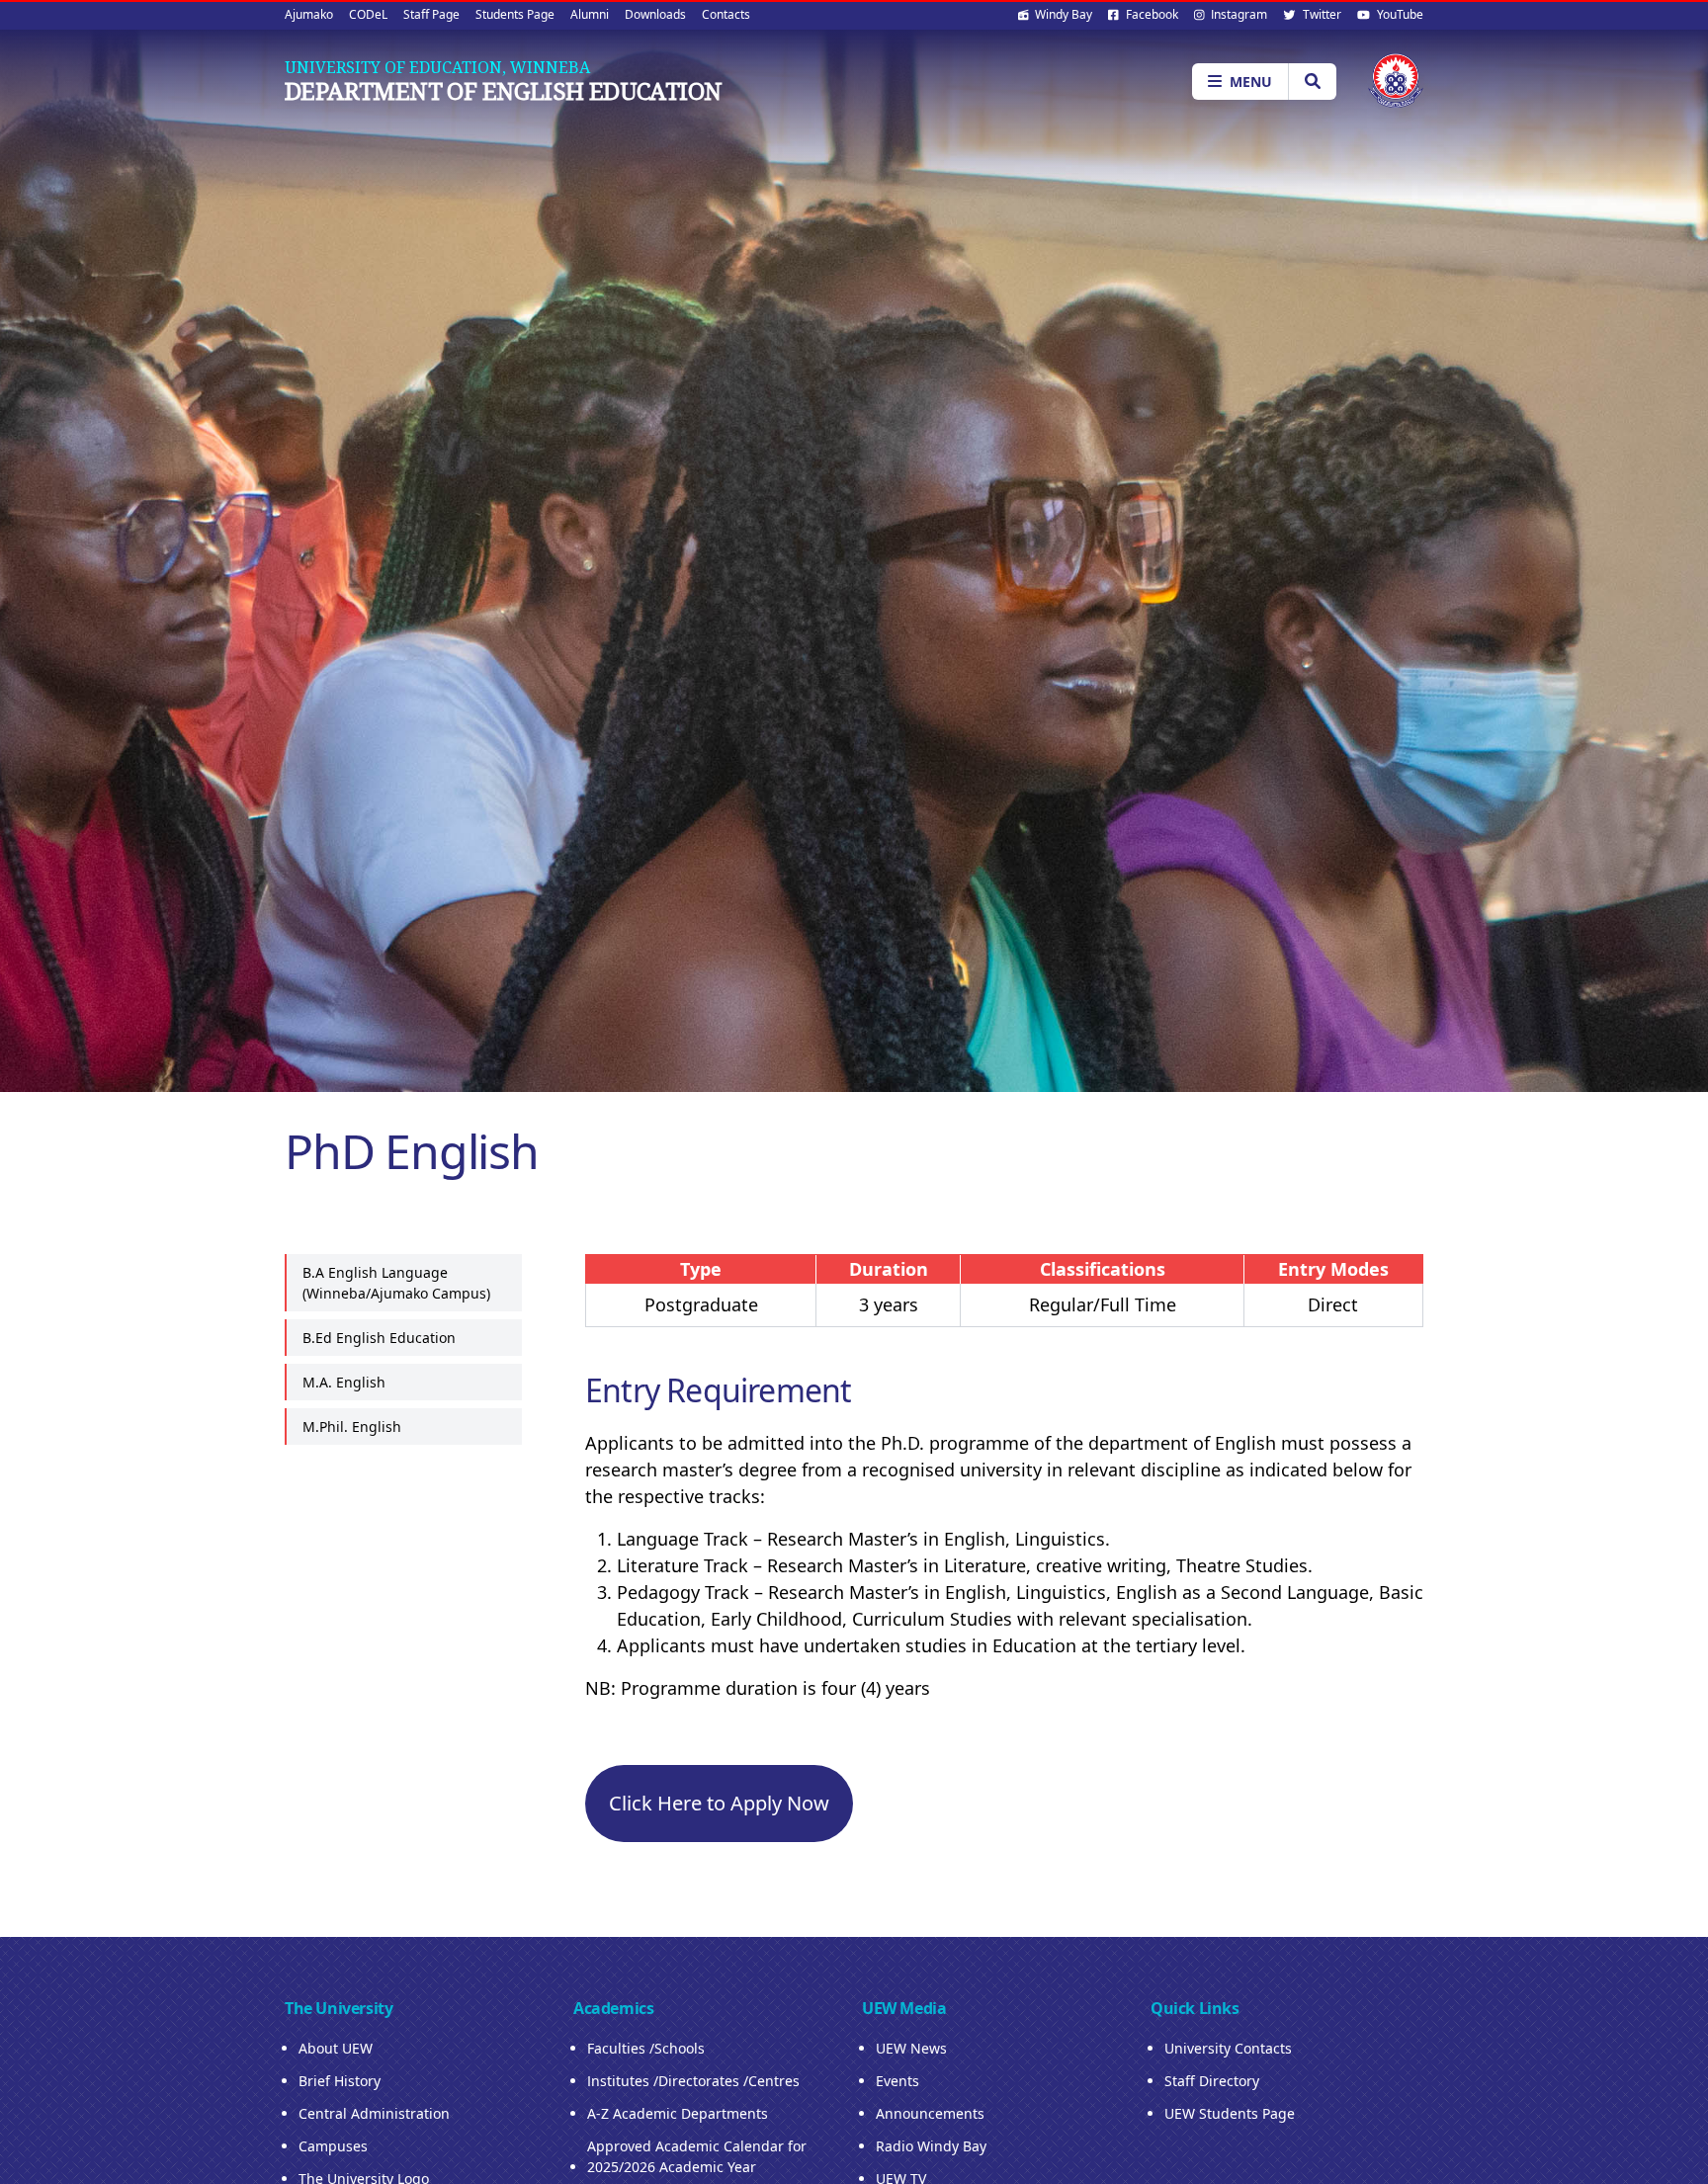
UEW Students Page (1230, 2113)
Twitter (1321, 14)
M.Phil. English (352, 1427)
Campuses (333, 2146)
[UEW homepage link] (1396, 81)
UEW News (911, 2048)
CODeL (368, 14)
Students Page (515, 14)
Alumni (590, 14)
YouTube (1399, 14)
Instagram (1238, 14)
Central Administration (374, 2113)
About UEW (336, 2048)
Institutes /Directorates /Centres (693, 2081)
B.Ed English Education (379, 1338)
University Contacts (1228, 2048)
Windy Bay (1062, 14)
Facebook (1151, 14)
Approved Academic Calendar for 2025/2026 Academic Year (697, 2156)
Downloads (655, 14)
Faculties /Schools (646, 2048)
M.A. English (344, 1382)
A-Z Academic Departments (678, 2113)
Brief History (340, 2081)
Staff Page (431, 14)
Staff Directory (1212, 2081)
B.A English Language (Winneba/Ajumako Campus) (396, 1283)
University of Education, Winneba (437, 67)
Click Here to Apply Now (719, 1803)
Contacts (726, 14)
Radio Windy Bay (931, 2146)
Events (897, 2081)
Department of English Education (503, 91)
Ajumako (309, 14)
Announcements (930, 2113)
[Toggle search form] (1312, 82)
